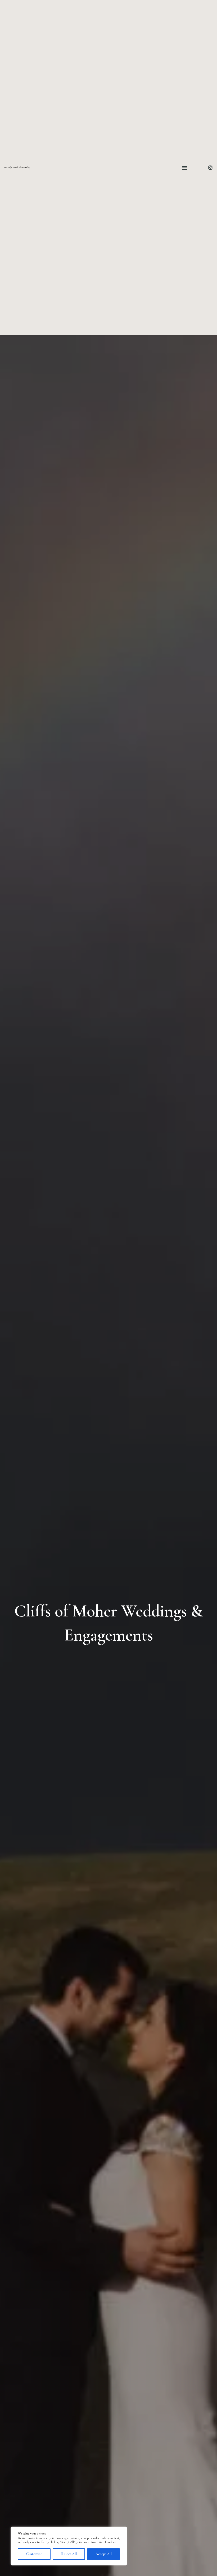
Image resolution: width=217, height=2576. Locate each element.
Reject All (69, 2554)
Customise (34, 2554)
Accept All (104, 2554)
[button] (185, 167)
